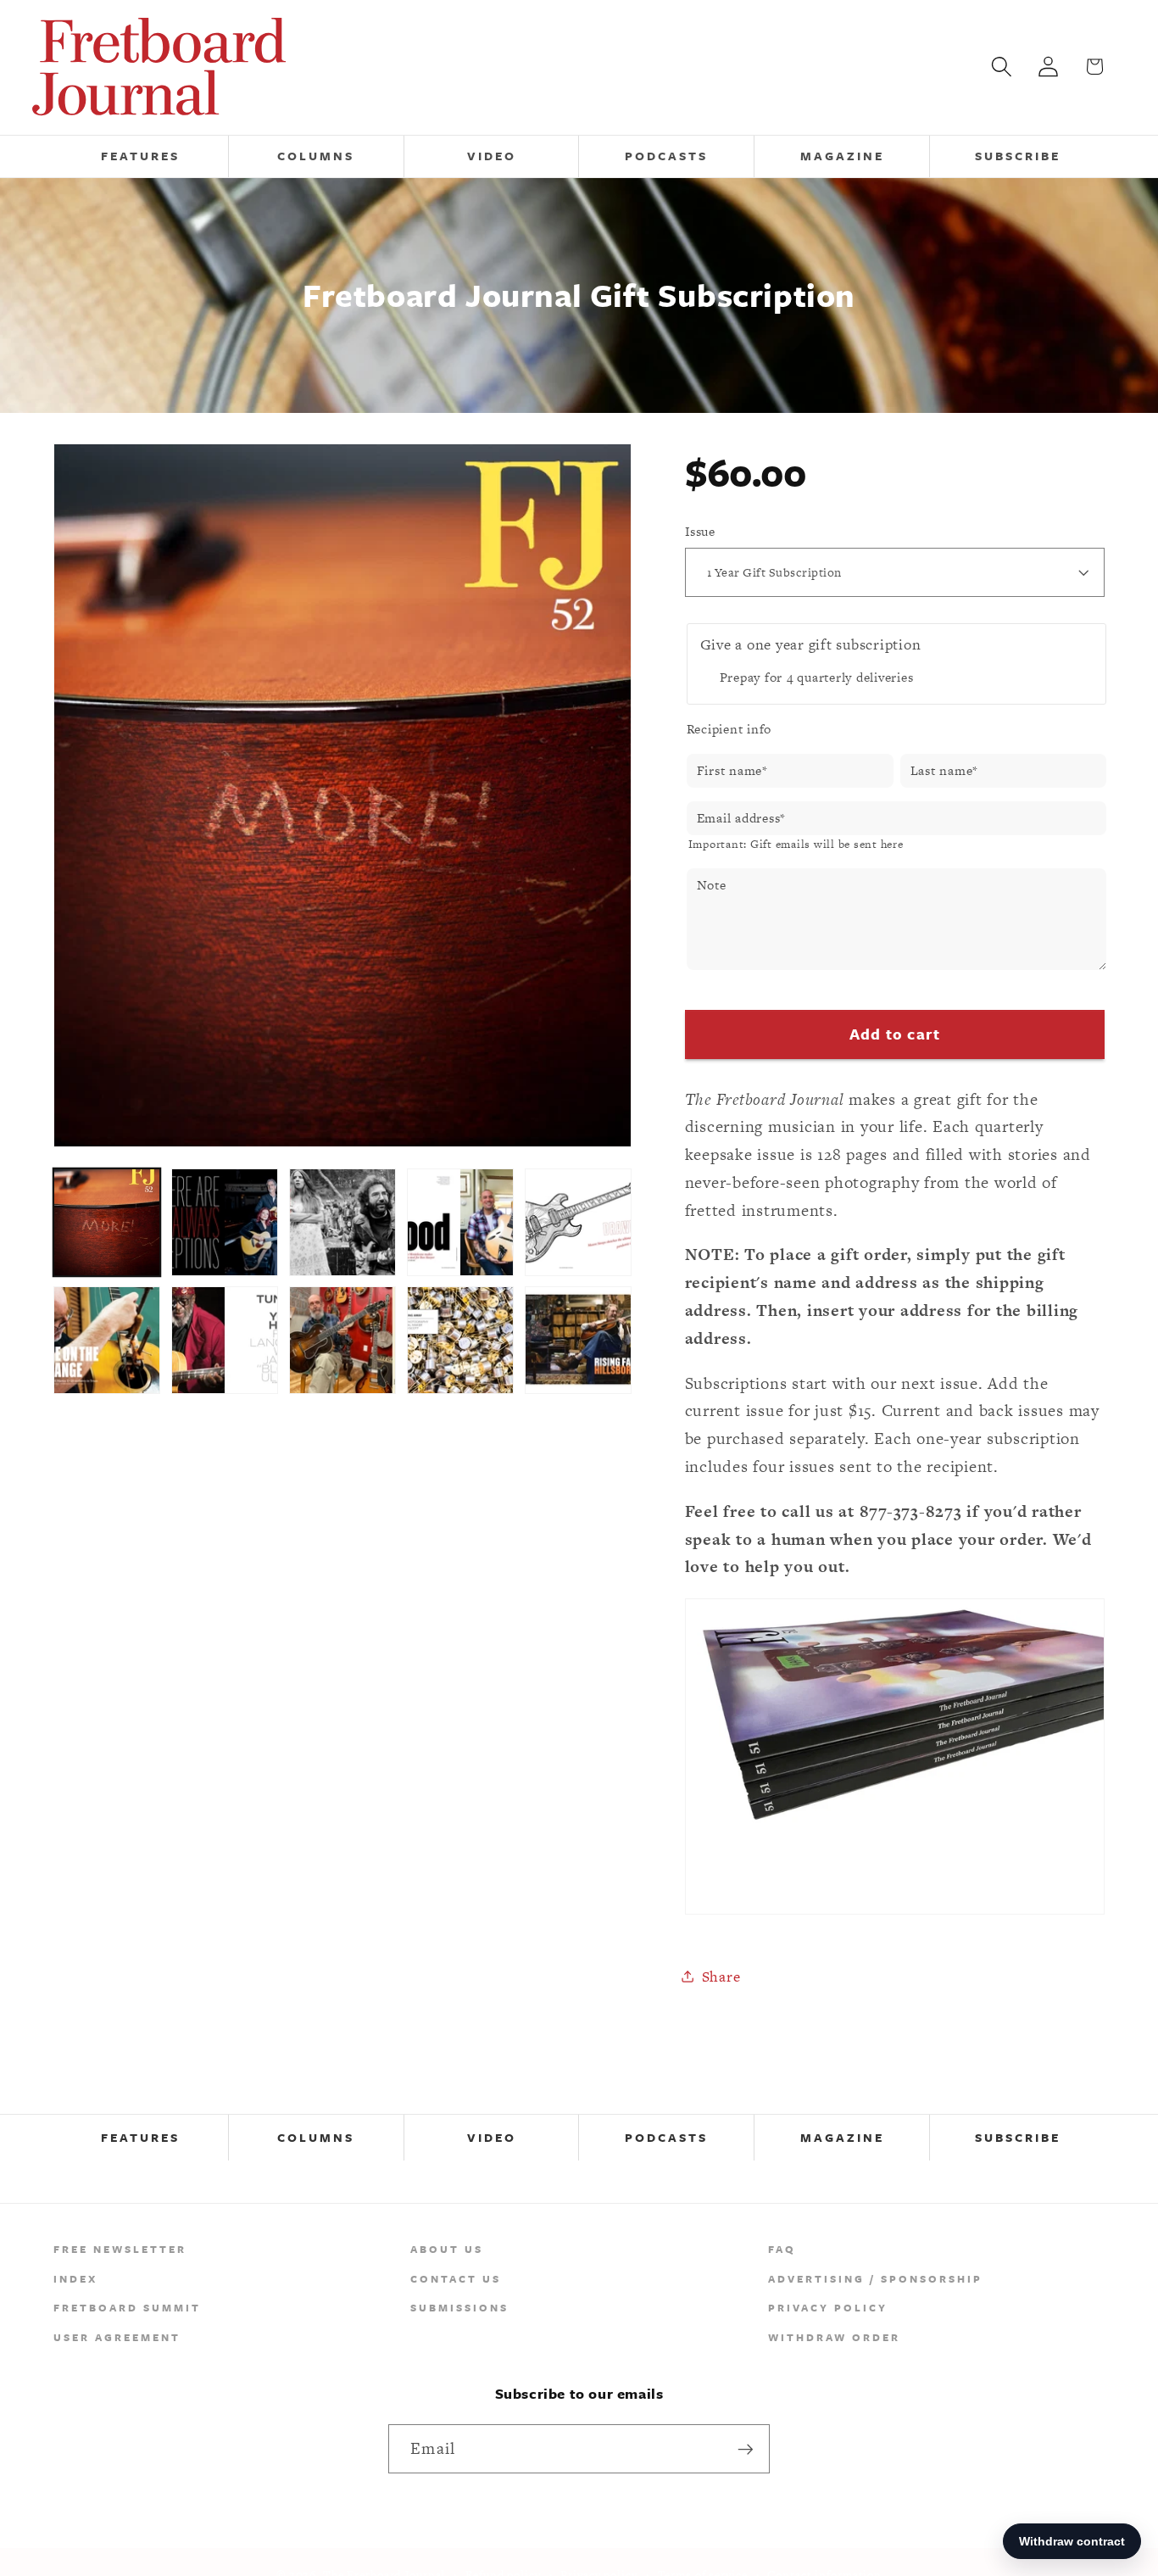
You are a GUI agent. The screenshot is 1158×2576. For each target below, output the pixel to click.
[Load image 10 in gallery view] (579, 1340)
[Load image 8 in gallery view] (343, 1340)
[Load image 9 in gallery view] (461, 1340)
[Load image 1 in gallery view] (107, 1222)
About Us (447, 2249)
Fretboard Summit (127, 2307)
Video (492, 2137)
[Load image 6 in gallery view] (107, 1340)
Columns (316, 2137)
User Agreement (117, 2337)
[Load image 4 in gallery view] (461, 1222)
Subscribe (1018, 2137)
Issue (700, 530)
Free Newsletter (120, 2249)
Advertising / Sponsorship (875, 2278)
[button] (1002, 67)
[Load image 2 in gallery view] (225, 1222)
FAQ (782, 2249)
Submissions (459, 2307)
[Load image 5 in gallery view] (579, 1222)
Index (75, 2278)
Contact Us (456, 2278)
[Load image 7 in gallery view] (225, 1340)
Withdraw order (834, 2337)
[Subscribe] (746, 2449)
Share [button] (721, 1976)
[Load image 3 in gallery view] (343, 1222)
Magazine (842, 2137)
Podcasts (666, 2137)
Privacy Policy (828, 2307)
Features (140, 2137)
